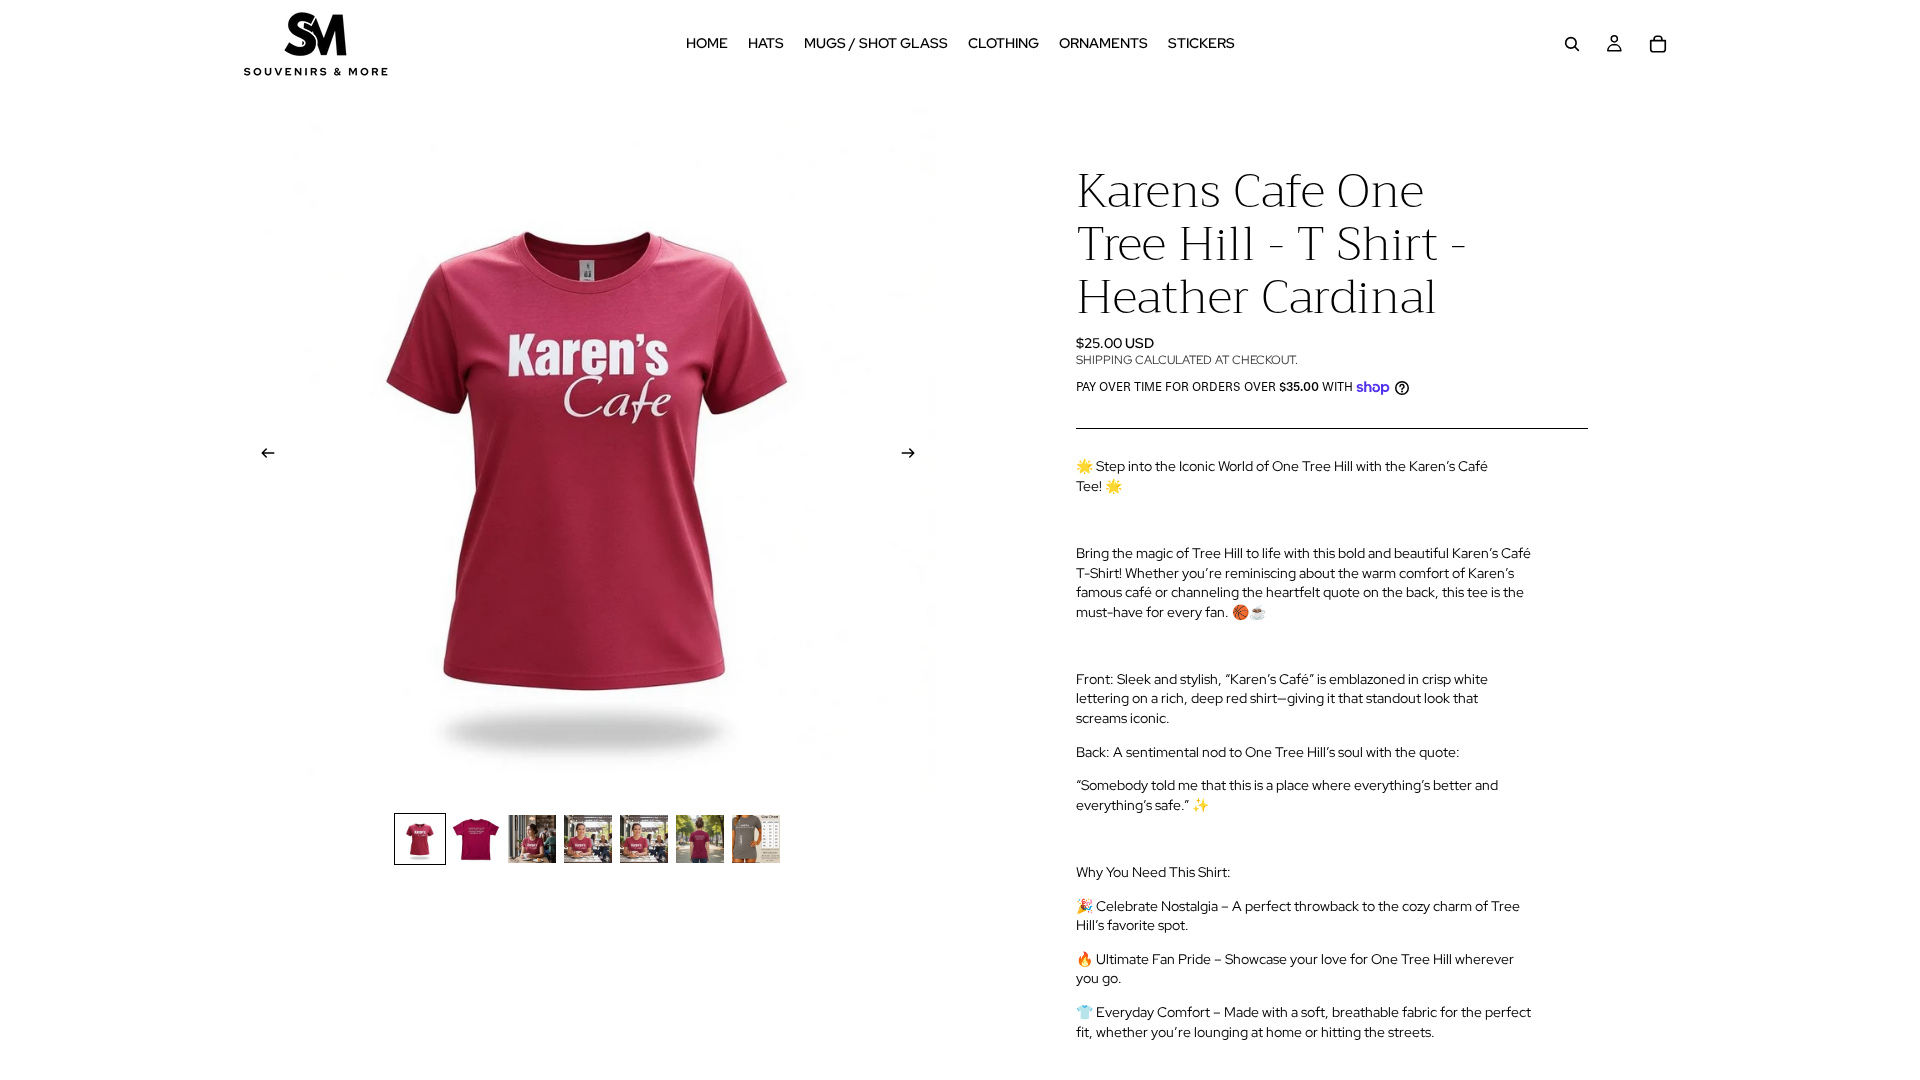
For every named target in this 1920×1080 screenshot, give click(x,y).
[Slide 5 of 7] (644, 839)
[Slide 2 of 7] (476, 839)
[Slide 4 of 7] (588, 839)
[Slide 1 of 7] (420, 839)
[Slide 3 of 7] (532, 839)
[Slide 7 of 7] (756, 839)
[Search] (1572, 44)
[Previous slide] (262, 455)
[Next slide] (914, 455)
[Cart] (1658, 44)
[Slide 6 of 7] (700, 839)
